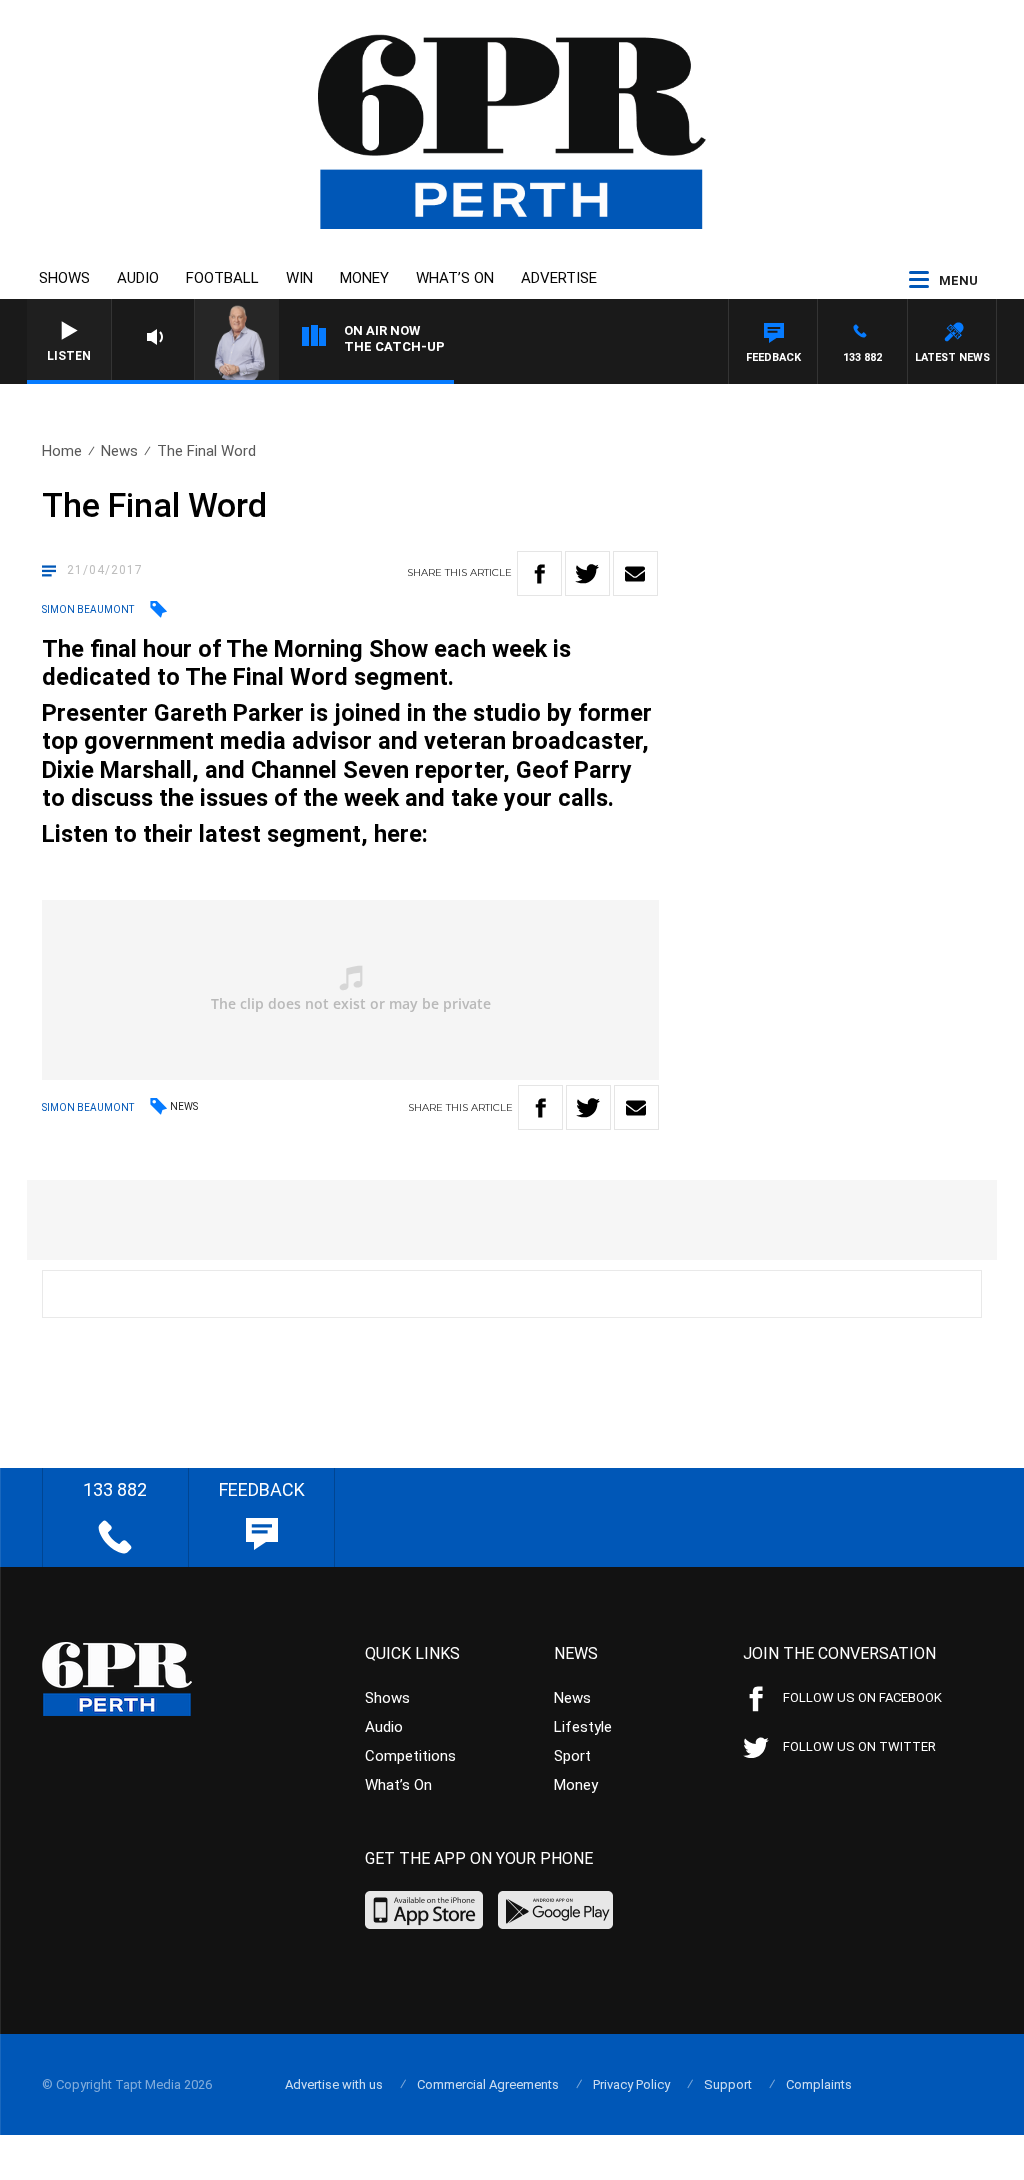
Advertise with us (334, 2084)
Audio (138, 278)
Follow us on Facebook (862, 1697)
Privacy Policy (631, 2084)
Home (62, 451)
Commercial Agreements (488, 2084)
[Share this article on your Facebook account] (539, 573)
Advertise (559, 278)
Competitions (410, 1756)
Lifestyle (583, 1727)
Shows (64, 278)
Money (364, 278)
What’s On (455, 278)
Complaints (819, 2084)
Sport (572, 1756)
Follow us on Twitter (859, 1746)
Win (299, 278)
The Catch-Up (394, 346)
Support (728, 2084)
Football (222, 278)
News (119, 451)
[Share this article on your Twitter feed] (587, 573)
